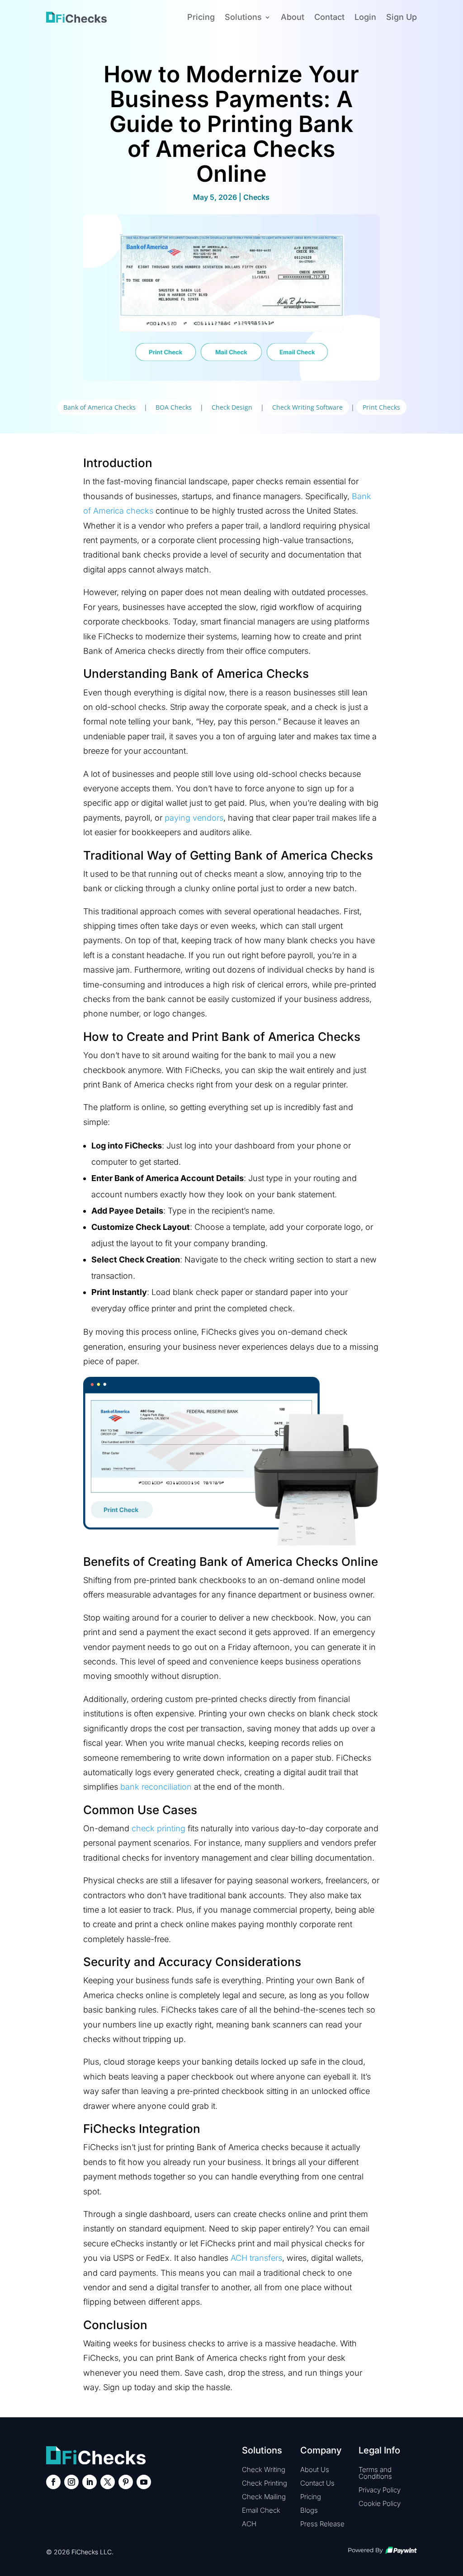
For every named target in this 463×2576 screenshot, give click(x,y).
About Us (315, 2470)
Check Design (232, 407)
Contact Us (317, 2483)
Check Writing (264, 2470)
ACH (249, 2524)
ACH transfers (256, 2258)
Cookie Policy (380, 2503)
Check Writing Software (307, 407)
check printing (158, 1828)
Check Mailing (264, 2497)
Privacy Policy (380, 2490)
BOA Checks (174, 407)
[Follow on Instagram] (71, 2482)
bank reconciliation (156, 1787)
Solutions (243, 17)
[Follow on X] (108, 2482)
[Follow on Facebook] (53, 2482)
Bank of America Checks (99, 407)
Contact (329, 17)
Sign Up (402, 17)
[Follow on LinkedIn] (90, 2482)
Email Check (261, 2510)
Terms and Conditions (375, 2473)
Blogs (309, 2510)
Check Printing (265, 2483)
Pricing (201, 17)
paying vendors (194, 818)
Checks (256, 197)
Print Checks (381, 407)
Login (365, 17)
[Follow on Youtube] (144, 2482)
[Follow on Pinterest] (126, 2482)
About (293, 17)
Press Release (322, 2524)
